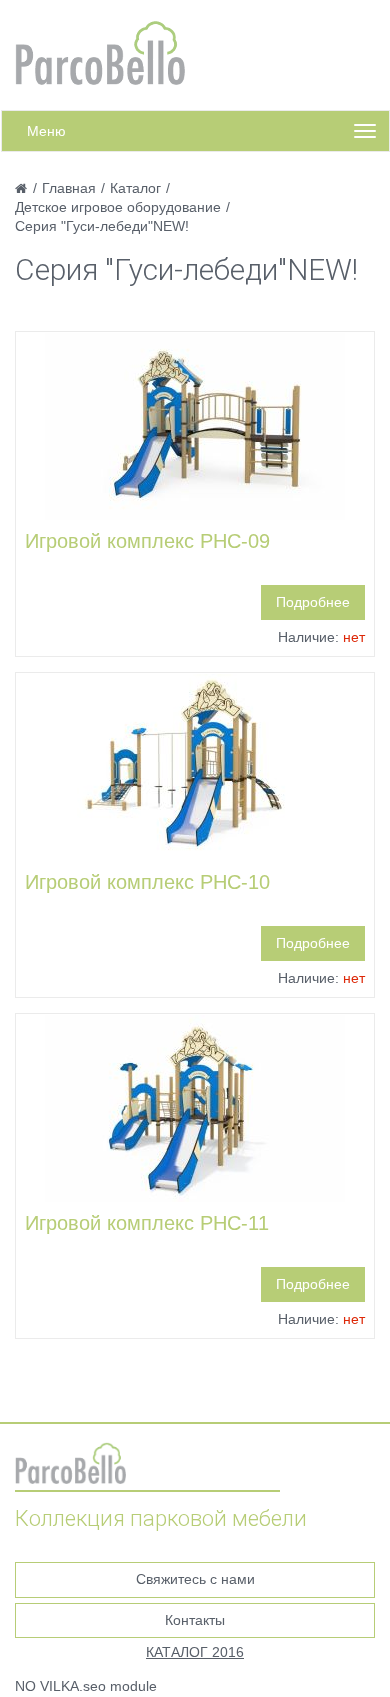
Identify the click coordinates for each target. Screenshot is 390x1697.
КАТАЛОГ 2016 (195, 1652)
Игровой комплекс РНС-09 (147, 541)
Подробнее (313, 602)
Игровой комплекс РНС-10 (147, 882)
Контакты (195, 1620)
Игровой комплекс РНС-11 (147, 1223)
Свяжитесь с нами (195, 1579)
